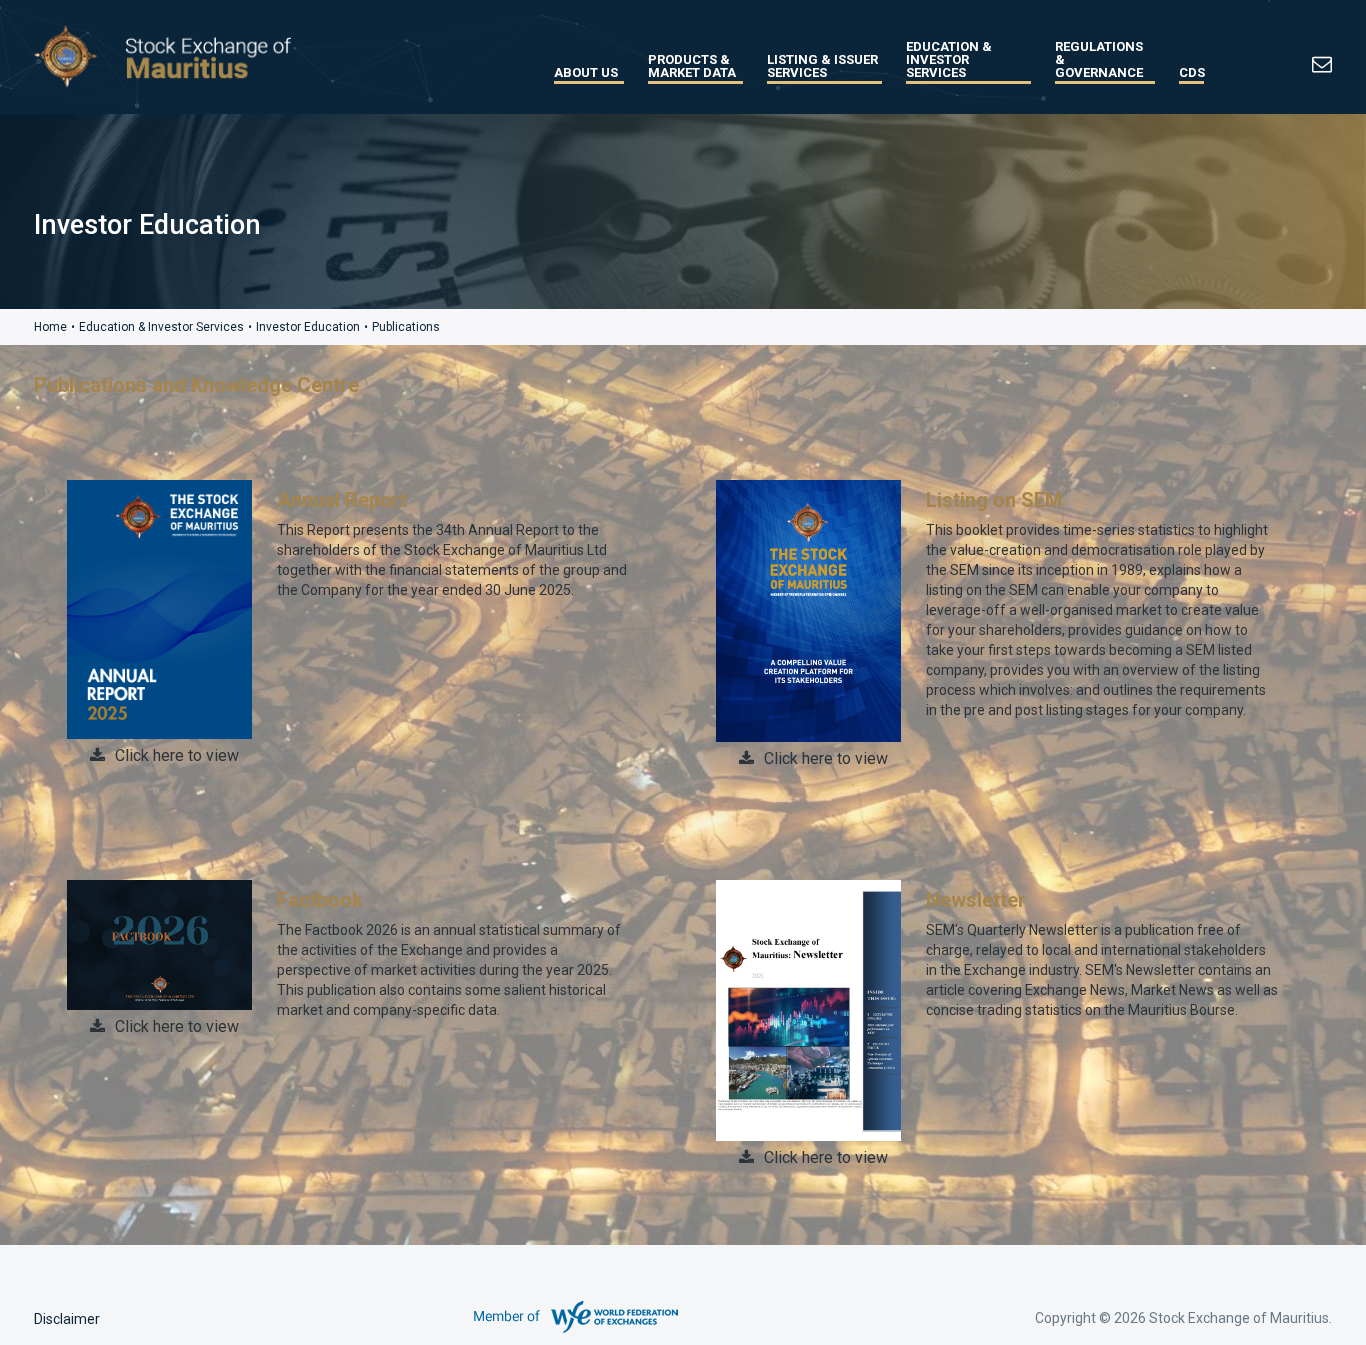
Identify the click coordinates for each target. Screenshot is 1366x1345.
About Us (586, 72)
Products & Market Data (692, 66)
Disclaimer (67, 1319)
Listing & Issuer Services (822, 66)
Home (50, 327)
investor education (308, 327)
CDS (1191, 72)
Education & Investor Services (949, 59)
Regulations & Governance (1099, 59)
